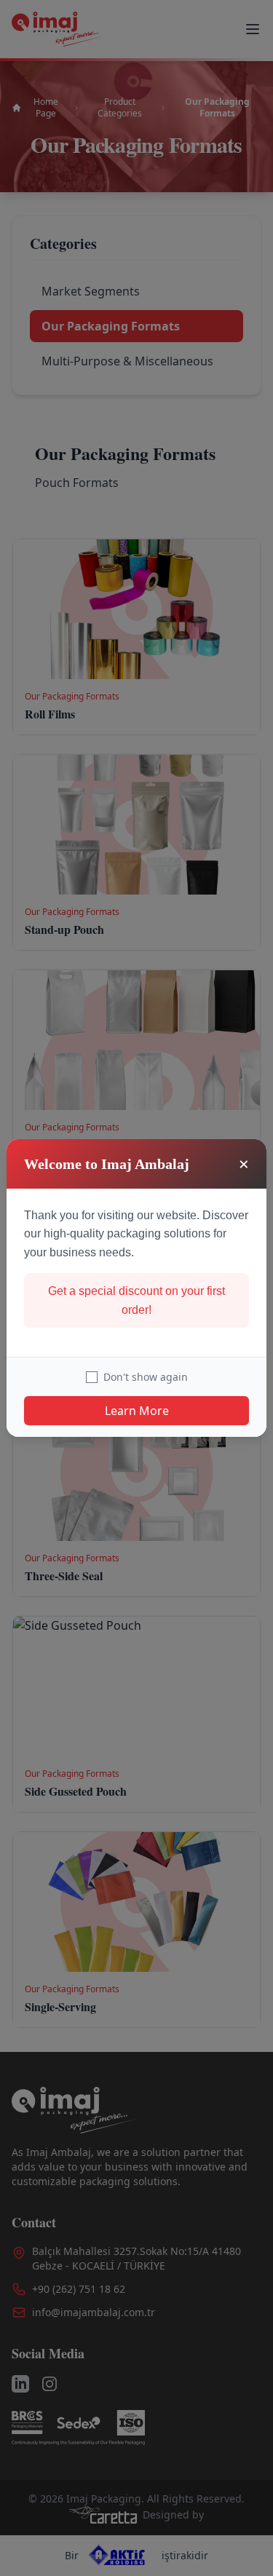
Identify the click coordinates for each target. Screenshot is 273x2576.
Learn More (137, 1411)
